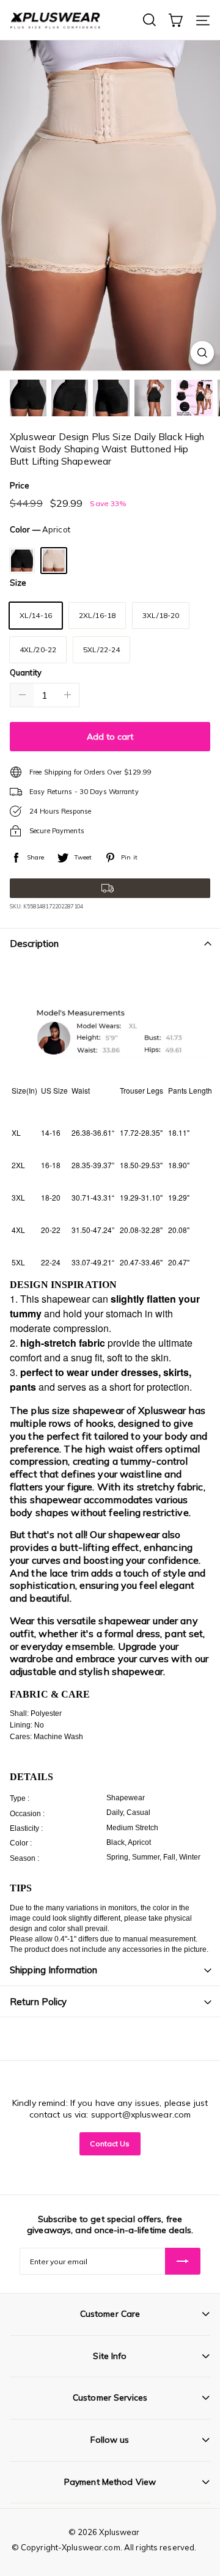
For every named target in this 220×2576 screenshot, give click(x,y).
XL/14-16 (36, 615)
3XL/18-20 (161, 615)
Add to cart (110, 737)
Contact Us (110, 2144)
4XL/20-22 (38, 650)
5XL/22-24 (101, 650)
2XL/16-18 (97, 615)
